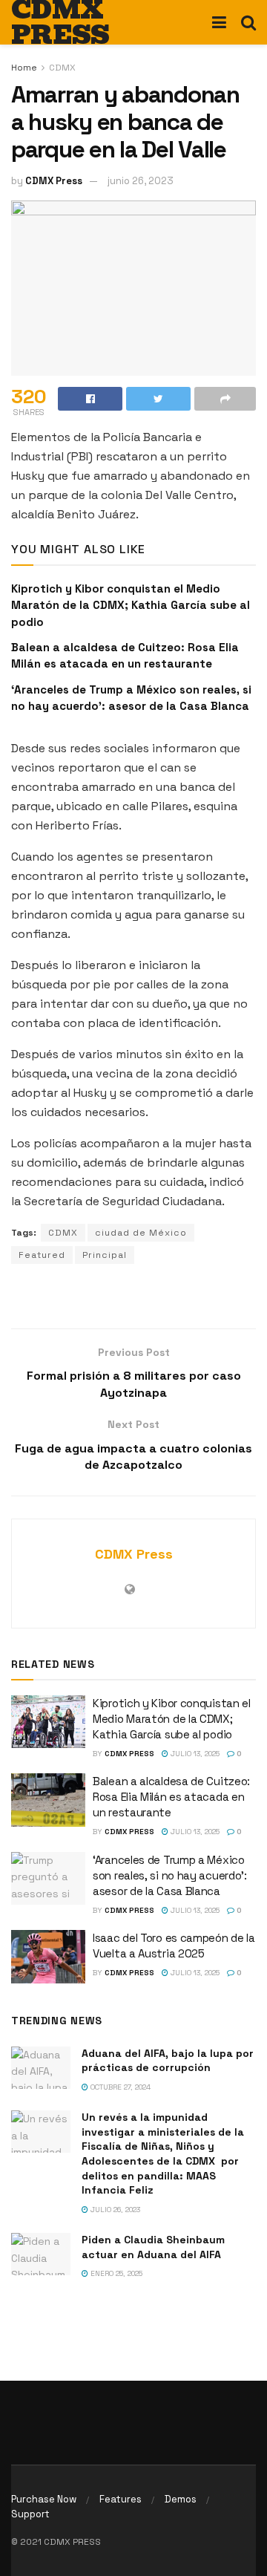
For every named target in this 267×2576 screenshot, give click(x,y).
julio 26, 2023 (114, 2210)
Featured (42, 1255)
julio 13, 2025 (194, 1754)
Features (121, 2499)
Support (30, 2514)
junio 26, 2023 (141, 181)
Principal (105, 1255)
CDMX (62, 68)
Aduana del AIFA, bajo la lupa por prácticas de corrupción (168, 2061)
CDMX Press (54, 181)
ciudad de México (141, 1233)
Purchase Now (44, 2499)
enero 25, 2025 (115, 2273)
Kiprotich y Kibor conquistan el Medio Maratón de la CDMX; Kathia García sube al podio (131, 605)
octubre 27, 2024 (119, 2087)
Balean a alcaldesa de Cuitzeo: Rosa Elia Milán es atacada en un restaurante (171, 1797)
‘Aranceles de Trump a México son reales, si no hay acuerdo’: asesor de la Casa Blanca (170, 1875)
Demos (181, 2499)
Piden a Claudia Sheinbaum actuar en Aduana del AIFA (153, 2247)
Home (24, 68)
